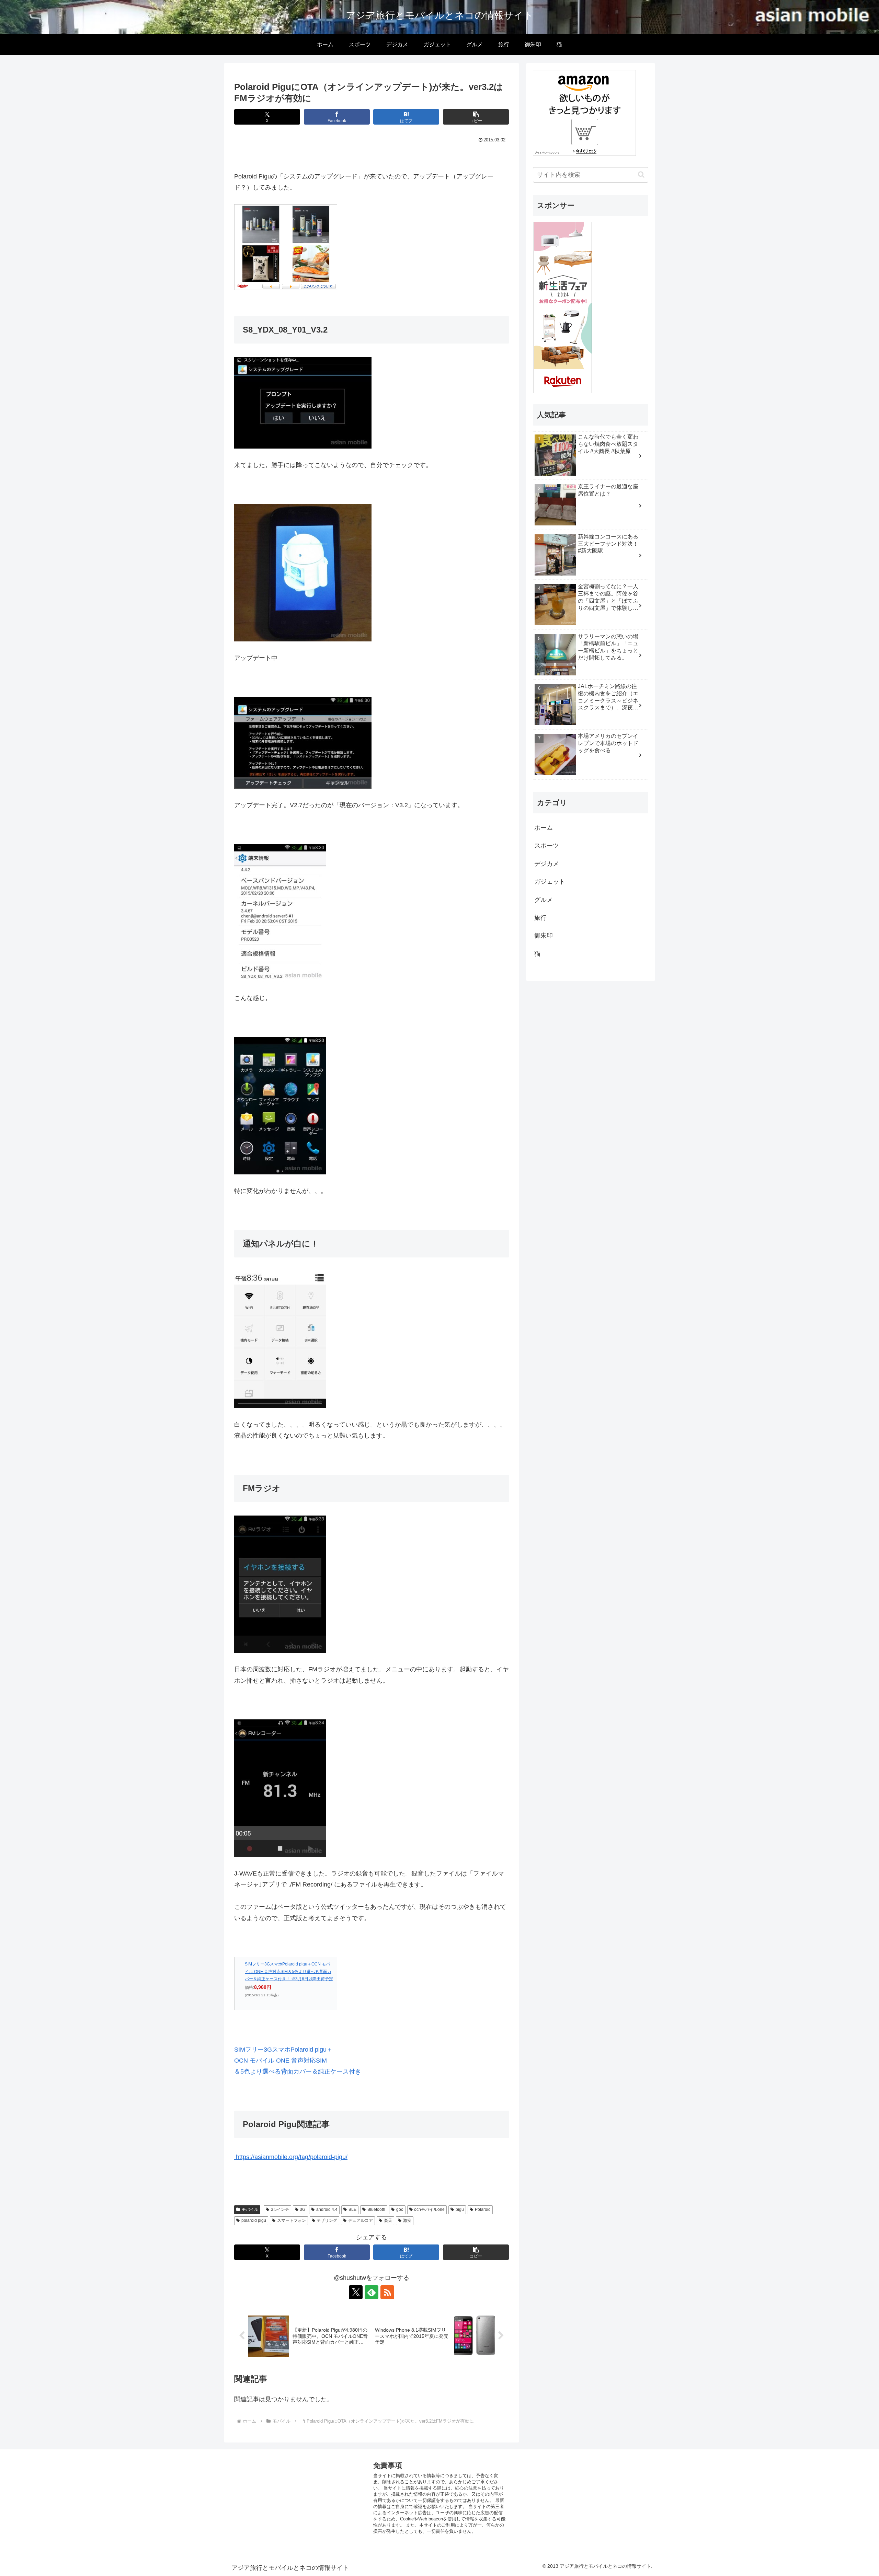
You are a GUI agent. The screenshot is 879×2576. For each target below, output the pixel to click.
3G (302, 2209)
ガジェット (550, 882)
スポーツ (547, 846)
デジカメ (547, 864)
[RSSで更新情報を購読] (387, 2292)
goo (400, 2209)
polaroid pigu (254, 2220)
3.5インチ (280, 2209)
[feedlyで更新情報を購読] (372, 2292)
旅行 (540, 918)
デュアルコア (361, 2220)
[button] (476, 117)
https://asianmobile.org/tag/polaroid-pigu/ (291, 2157)
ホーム (544, 828)
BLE (352, 2209)
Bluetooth (376, 2209)
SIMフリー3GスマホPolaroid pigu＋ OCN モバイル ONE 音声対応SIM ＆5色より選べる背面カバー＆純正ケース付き (298, 2061)
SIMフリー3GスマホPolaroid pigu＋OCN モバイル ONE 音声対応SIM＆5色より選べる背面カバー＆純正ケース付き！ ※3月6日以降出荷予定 (289, 1971)
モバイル (250, 2209)
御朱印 (544, 936)
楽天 (388, 2220)
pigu (460, 2209)
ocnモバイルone (429, 2209)
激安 (407, 2220)
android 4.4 (327, 2209)
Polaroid (483, 2209)
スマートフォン (292, 2220)
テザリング (327, 2220)
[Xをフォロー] (356, 2292)
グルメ (544, 900)
